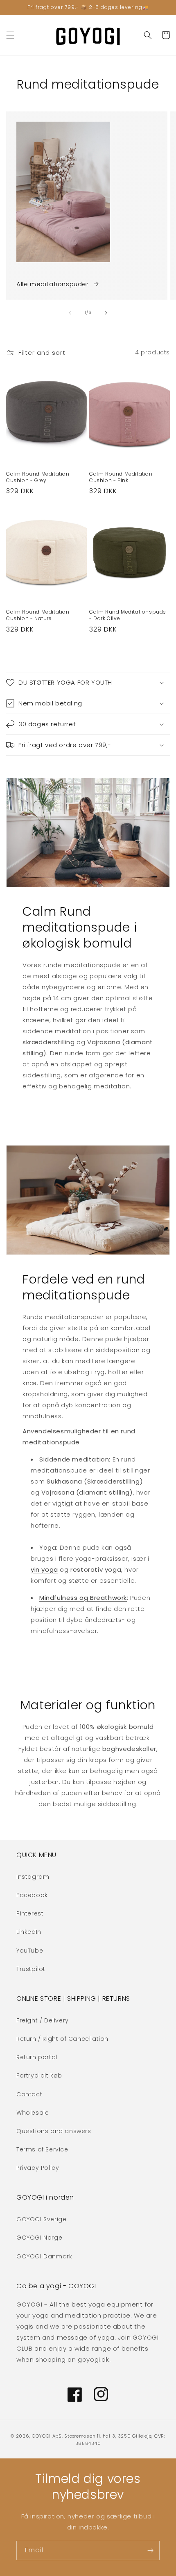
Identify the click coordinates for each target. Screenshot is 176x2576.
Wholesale (33, 2113)
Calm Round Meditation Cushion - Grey (38, 477)
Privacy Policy (38, 2168)
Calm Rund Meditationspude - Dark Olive (128, 615)
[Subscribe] (150, 2550)
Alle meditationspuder (53, 284)
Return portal (37, 2057)
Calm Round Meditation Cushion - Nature (38, 615)
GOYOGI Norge (39, 2238)
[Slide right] (106, 313)
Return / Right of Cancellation (62, 2039)
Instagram (33, 1877)
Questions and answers (54, 2131)
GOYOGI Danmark (44, 2256)
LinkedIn (29, 1932)
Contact (29, 2094)
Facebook (32, 1895)
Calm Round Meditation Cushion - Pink (121, 477)
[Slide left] (70, 313)
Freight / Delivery (43, 2020)
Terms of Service (42, 2149)
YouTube (30, 1951)
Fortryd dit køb (39, 2075)
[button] (10, 35)
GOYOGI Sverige (41, 2219)
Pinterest (30, 1913)
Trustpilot (31, 1969)
